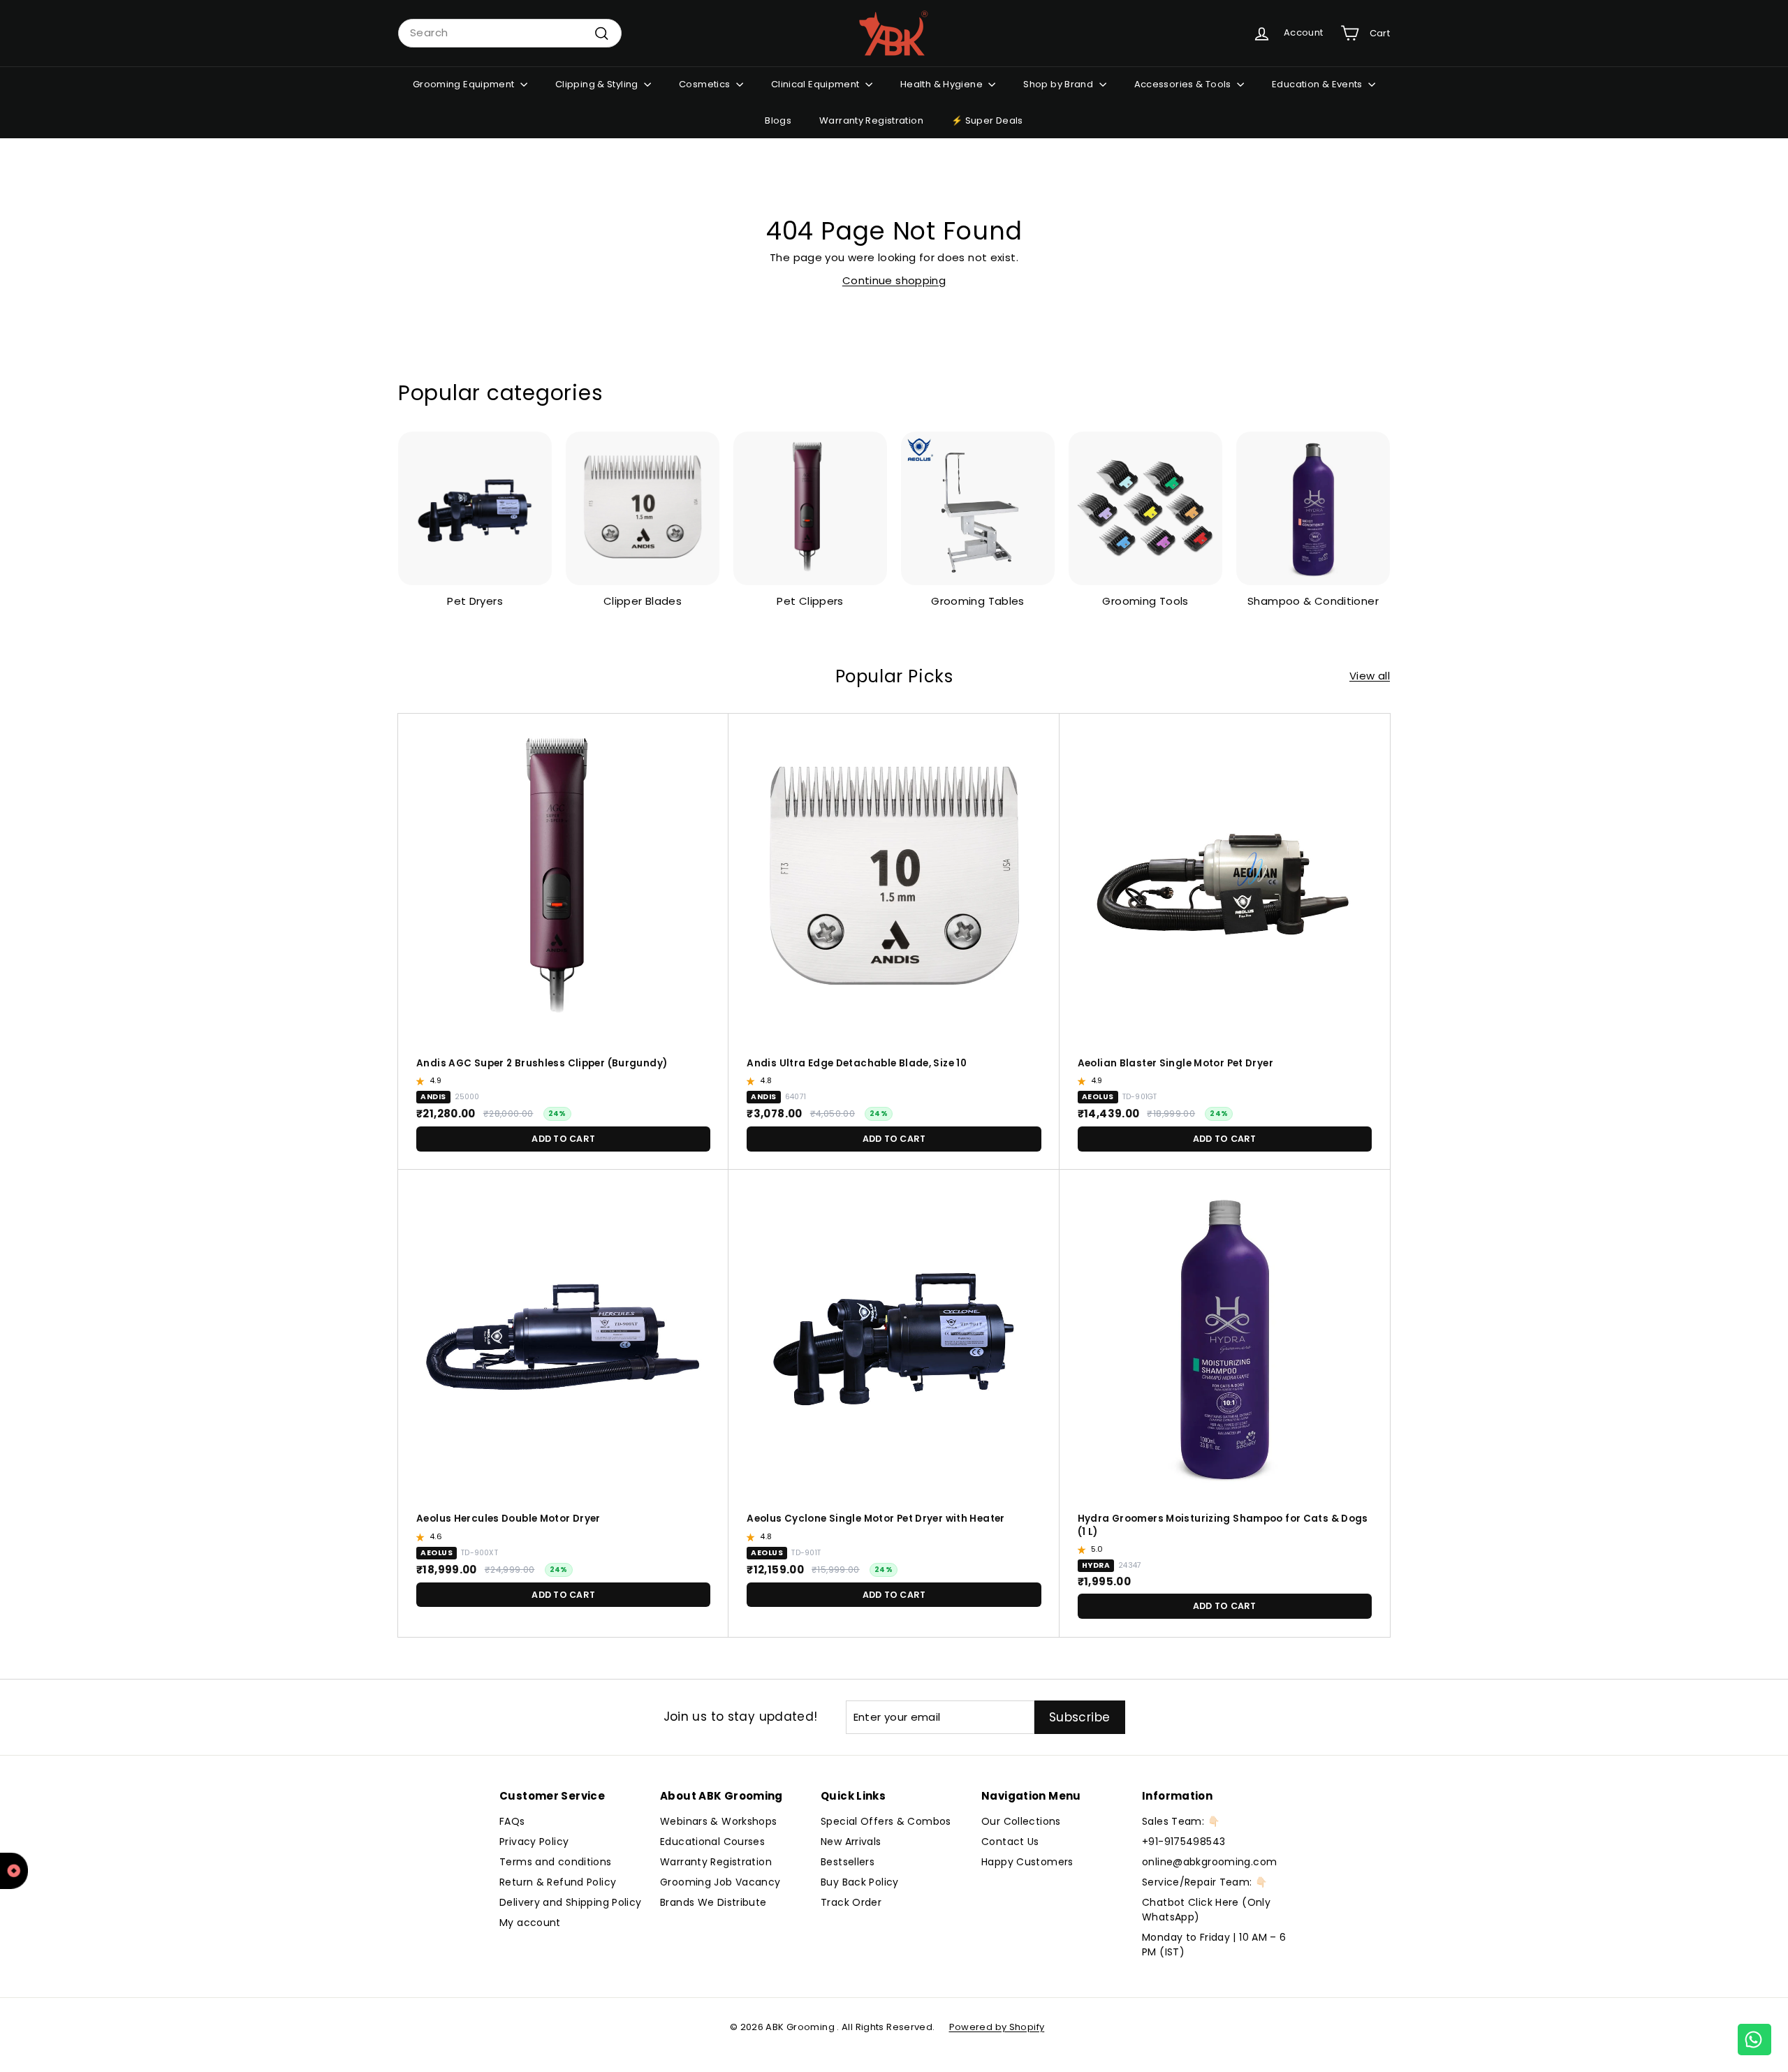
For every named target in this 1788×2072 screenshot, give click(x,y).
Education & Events (1318, 84)
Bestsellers (848, 1862)
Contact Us (1010, 1842)
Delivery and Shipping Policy (571, 1902)
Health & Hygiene (943, 84)
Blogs (778, 120)
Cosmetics (706, 84)
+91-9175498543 (1184, 1842)
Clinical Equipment (816, 84)
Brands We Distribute (713, 1902)
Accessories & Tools (1184, 84)
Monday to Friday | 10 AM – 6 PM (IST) (1214, 1945)
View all (1370, 676)
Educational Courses (712, 1842)
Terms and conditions (556, 1862)
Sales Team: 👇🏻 (1181, 1821)
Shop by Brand (1059, 84)
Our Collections (1021, 1821)
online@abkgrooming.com (1209, 1862)
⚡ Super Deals (987, 120)
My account (530, 1923)
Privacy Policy (534, 1842)
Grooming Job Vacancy (720, 1882)
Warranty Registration (871, 120)
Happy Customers (1027, 1862)
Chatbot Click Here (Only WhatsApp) (1206, 1910)
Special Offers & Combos (886, 1821)
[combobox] (510, 33)
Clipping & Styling (598, 84)
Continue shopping (894, 280)
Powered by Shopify (997, 2027)
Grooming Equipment (465, 84)
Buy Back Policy (860, 1882)
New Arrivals (851, 1842)
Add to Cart (563, 1139)
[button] (422, 1081)
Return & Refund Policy (558, 1882)
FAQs (512, 1821)
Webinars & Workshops (719, 1821)
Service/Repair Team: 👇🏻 (1204, 1882)
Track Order (851, 1902)
